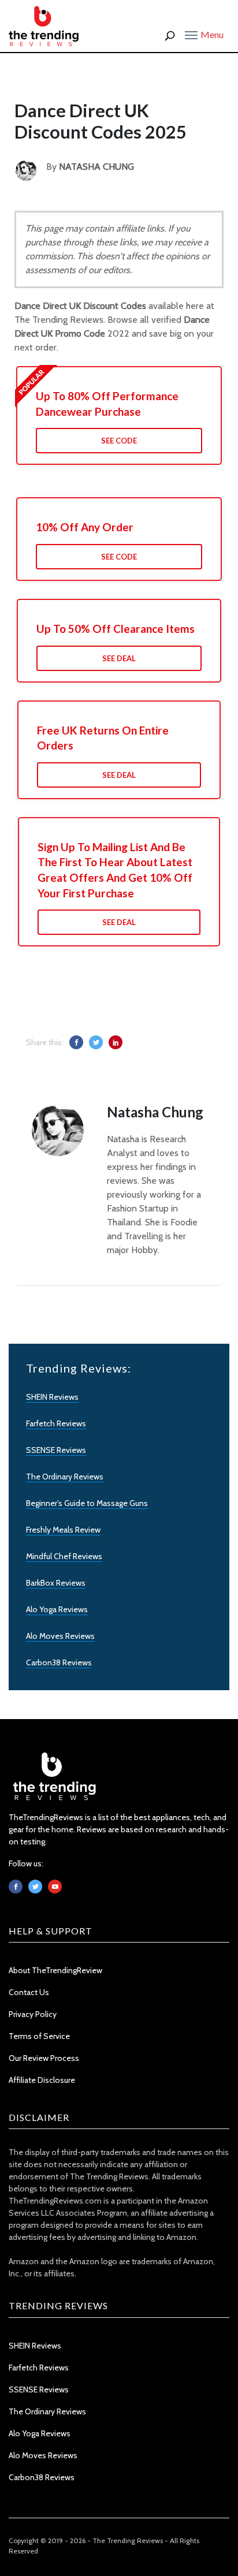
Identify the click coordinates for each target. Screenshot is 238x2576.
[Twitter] (35, 1887)
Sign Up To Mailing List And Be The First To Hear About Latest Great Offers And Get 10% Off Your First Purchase (115, 870)
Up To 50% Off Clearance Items (116, 629)
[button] (204, 34)
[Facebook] (16, 1887)
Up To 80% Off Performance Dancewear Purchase (107, 404)
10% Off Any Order (85, 527)
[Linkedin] (55, 1887)
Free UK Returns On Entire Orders (103, 738)
